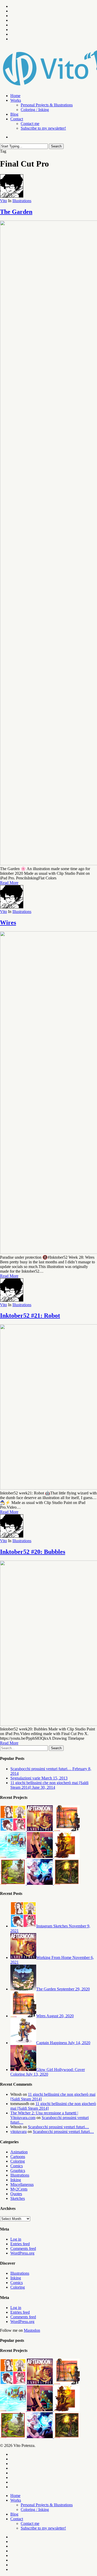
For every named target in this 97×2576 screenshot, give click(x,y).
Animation (19, 2152)
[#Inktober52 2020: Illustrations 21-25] (13, 1857)
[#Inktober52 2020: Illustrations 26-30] (67, 1830)
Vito (3, 201)
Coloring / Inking (35, 2510)
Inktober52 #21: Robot (30, 1315)
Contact (17, 2519)
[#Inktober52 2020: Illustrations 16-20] (67, 1857)
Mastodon (32, 2330)
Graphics (18, 2171)
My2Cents (19, 2189)
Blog (14, 2514)
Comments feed (23, 2248)
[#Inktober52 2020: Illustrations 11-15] (13, 1883)
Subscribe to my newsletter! (43, 2528)
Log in (16, 2239)
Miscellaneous (22, 2184)
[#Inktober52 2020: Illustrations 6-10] (67, 1883)
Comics (17, 2166)
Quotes (16, 2194)
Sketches (18, 2198)
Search (56, 146)
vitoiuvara (18, 2132)
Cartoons (18, 2157)
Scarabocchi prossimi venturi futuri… (58, 2127)
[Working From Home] (40, 1830)
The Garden (16, 212)
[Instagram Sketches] (13, 1830)
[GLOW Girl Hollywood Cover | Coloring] (40, 1857)
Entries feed (20, 2244)
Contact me (30, 2523)
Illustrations (22, 201)
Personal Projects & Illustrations (47, 2505)
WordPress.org (22, 2253)
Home (15, 2496)
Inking (16, 2180)
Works (16, 2500)
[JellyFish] (40, 1883)
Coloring (18, 2161)
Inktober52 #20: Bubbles (33, 1552)
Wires (8, 923)
